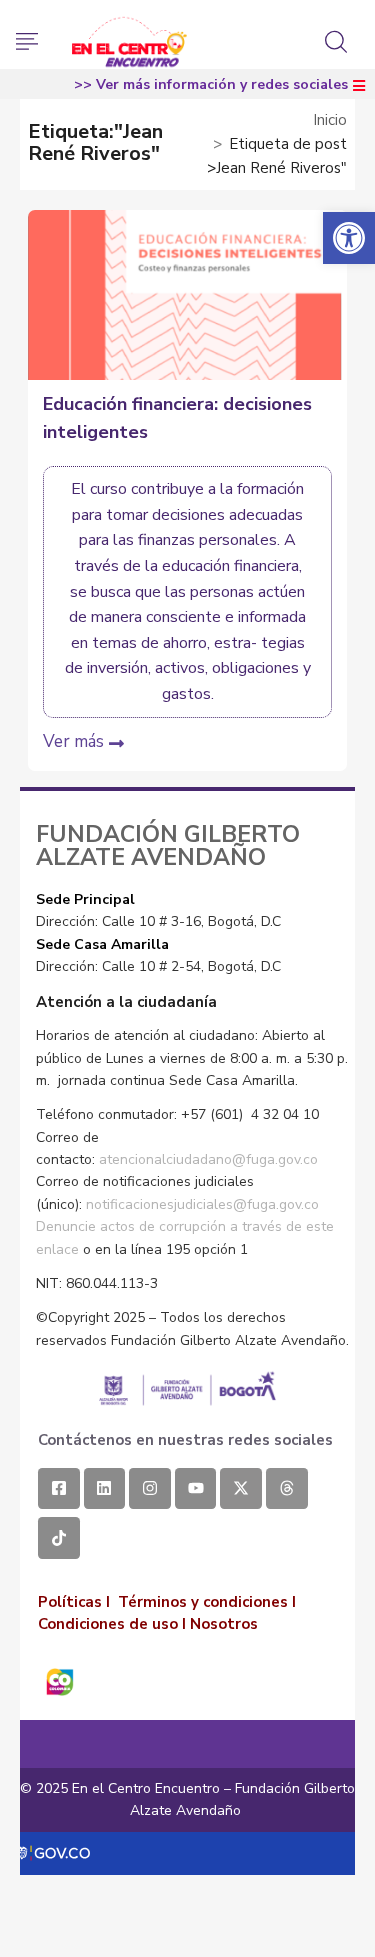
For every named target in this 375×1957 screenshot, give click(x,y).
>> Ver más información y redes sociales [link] (211, 84)
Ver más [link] (73, 741)
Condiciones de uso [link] (108, 1624)
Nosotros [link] (224, 1624)
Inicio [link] (330, 120)
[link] (349, 238)
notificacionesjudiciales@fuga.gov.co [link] (202, 1204)
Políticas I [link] (74, 1602)
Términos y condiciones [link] (203, 1602)
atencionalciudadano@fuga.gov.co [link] (208, 1159)
